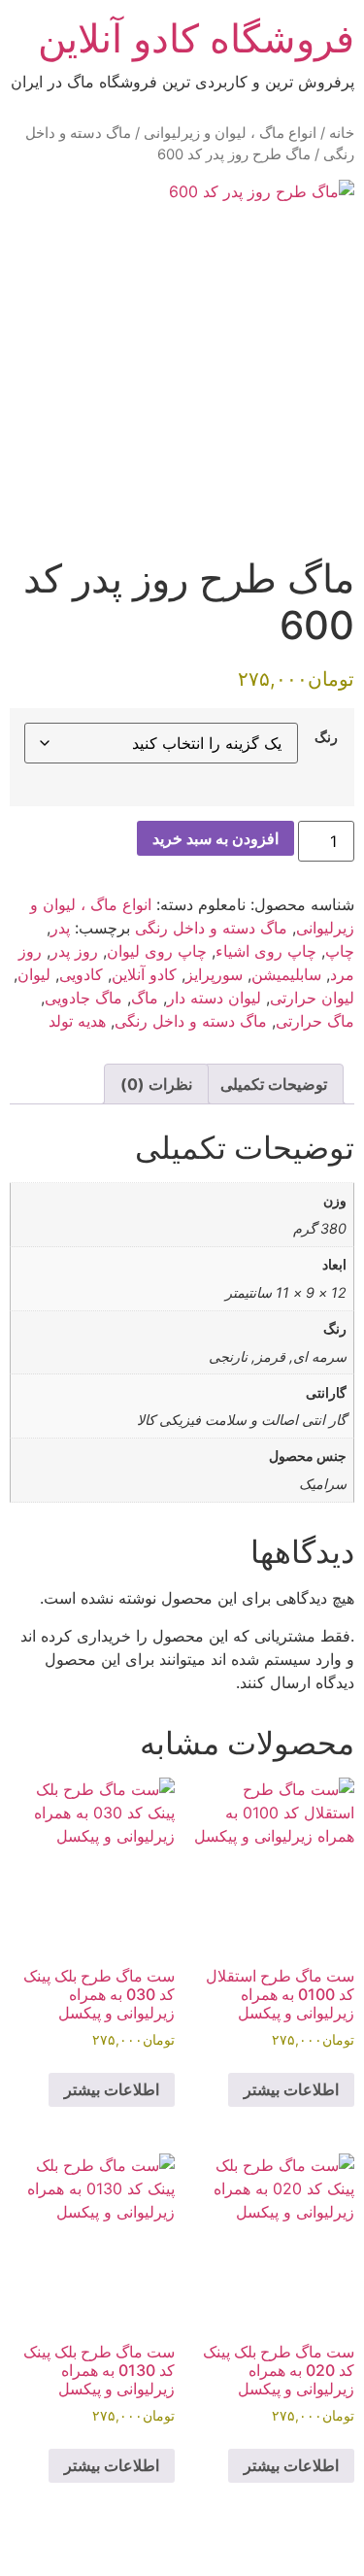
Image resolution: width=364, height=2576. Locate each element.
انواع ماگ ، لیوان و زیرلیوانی (230, 133)
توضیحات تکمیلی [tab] (274, 1084)
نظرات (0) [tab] (156, 1084)
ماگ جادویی (83, 998)
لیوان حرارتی (312, 998)
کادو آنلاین (144, 974)
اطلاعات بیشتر (291, 2089)
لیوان (34, 974)
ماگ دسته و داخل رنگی (211, 928)
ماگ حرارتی (315, 1021)
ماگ (145, 998)
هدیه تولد (77, 1021)
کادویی (81, 974)
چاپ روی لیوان (157, 951)
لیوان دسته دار (214, 998)
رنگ (326, 737)
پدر (60, 928)
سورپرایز (214, 974)
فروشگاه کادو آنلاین (196, 38)
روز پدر (74, 951)
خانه (342, 133)
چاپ (340, 951)
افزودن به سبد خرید (215, 838)
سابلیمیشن (286, 974)
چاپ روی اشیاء (266, 951)
